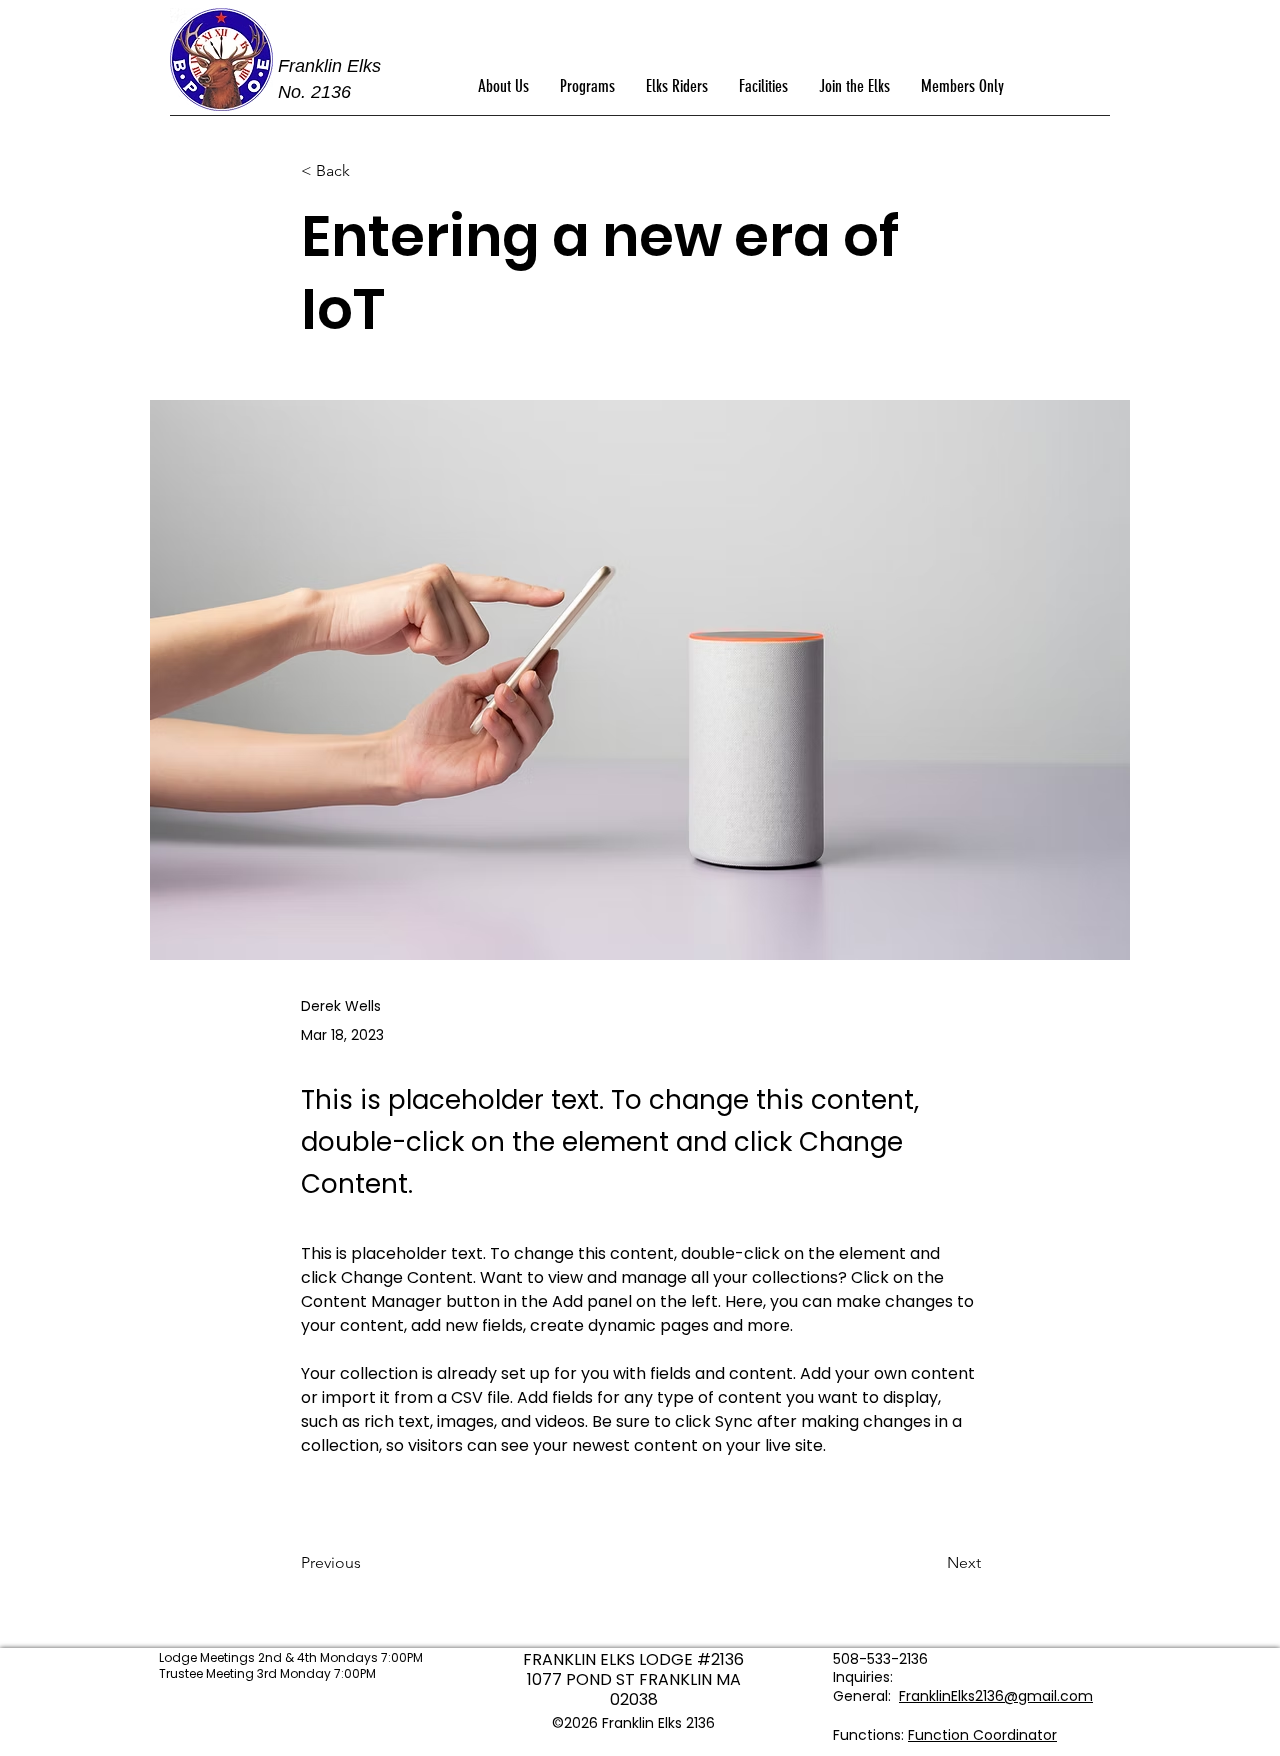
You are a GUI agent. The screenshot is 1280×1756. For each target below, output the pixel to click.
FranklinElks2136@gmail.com (996, 1696)
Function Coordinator (982, 1735)
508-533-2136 (880, 1659)
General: (864, 1696)
